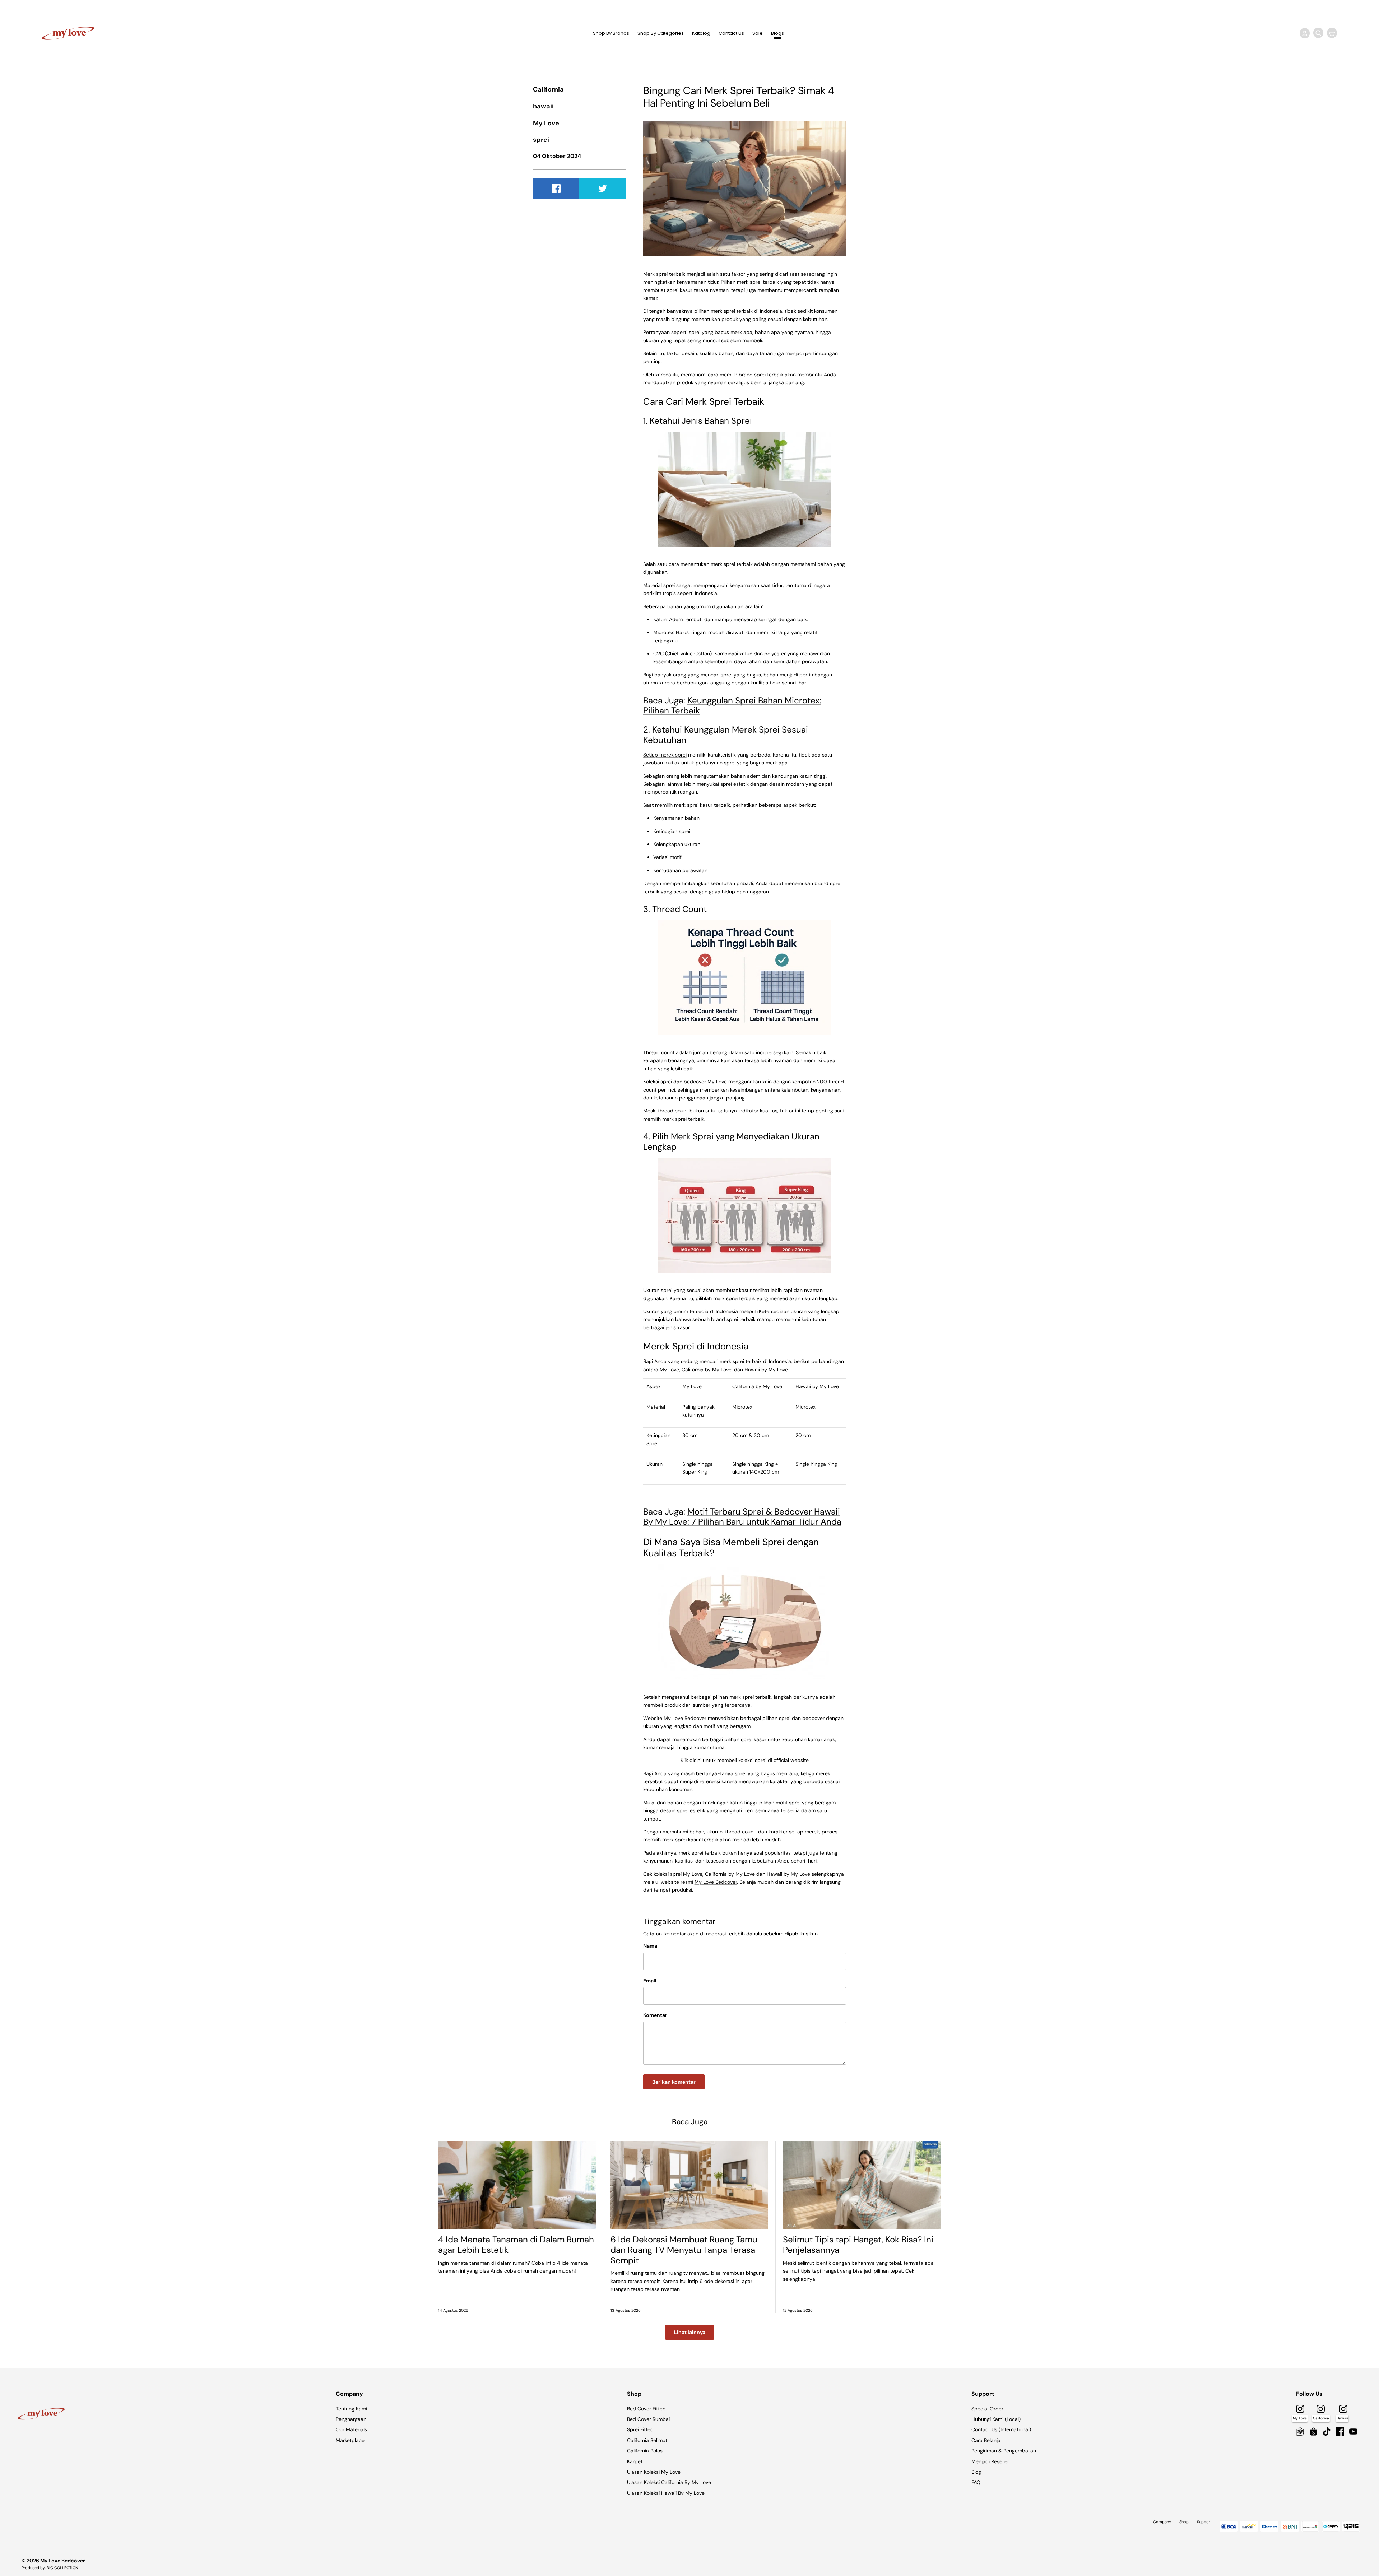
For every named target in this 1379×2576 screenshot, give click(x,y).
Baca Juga (690, 2122)
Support (1204, 2522)
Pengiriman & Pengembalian (1004, 2451)
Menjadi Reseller (990, 2461)
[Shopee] (1313, 2431)
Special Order (987, 2409)
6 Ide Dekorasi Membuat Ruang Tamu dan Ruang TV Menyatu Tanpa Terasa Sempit (684, 2250)
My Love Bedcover (62, 2561)
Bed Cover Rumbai (648, 2419)
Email (650, 1981)
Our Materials (351, 2429)
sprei (541, 140)
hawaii (543, 106)
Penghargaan (351, 2419)
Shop (1184, 2522)
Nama (650, 1946)
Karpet (635, 2461)
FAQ (976, 2482)
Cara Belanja (986, 2440)
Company (1162, 2522)
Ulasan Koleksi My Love (654, 2472)
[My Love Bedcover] (68, 33)
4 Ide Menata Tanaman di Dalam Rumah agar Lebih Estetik (516, 2245)
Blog (976, 2472)
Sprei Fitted (640, 2429)
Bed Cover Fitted (646, 2409)
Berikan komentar (674, 2082)
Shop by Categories (661, 33)
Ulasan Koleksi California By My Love (669, 2482)
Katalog (701, 33)
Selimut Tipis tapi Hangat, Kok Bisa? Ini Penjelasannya (858, 2245)
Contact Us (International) (1001, 2429)
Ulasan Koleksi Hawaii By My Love (666, 2493)
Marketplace (350, 2440)
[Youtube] (1353, 2431)
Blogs (777, 33)
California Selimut (647, 2440)
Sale (758, 33)
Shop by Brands (611, 33)
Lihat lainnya (690, 2332)
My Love (546, 123)
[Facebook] (1340, 2431)
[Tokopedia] (1300, 2431)
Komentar (655, 2015)
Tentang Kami (351, 2409)
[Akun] (1303, 33)
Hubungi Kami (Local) (996, 2419)
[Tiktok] (1327, 2431)
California (548, 89)
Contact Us (731, 33)
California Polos (645, 2451)
